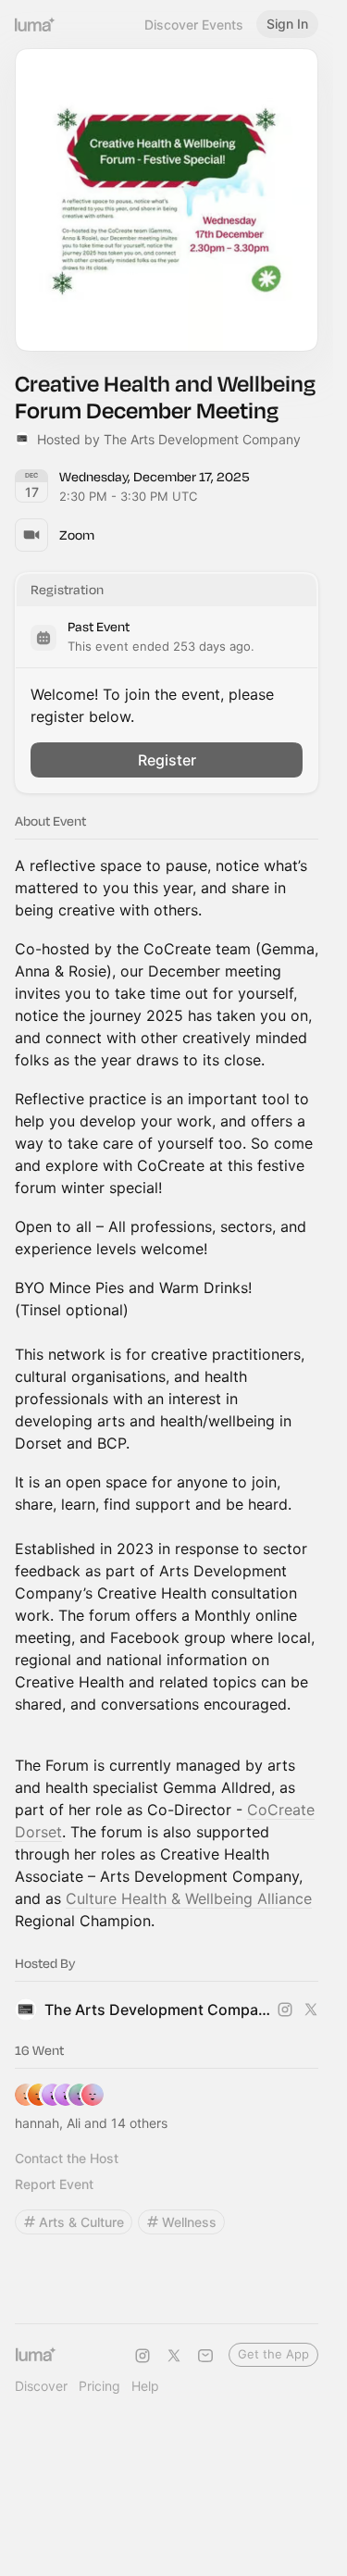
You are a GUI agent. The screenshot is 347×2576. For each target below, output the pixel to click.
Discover (41, 2386)
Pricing (99, 2386)
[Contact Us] (205, 2356)
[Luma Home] (35, 24)
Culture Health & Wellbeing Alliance (189, 1898)
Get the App (273, 2354)
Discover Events (194, 25)
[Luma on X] (174, 2356)
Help (145, 2386)
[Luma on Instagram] (143, 2356)
